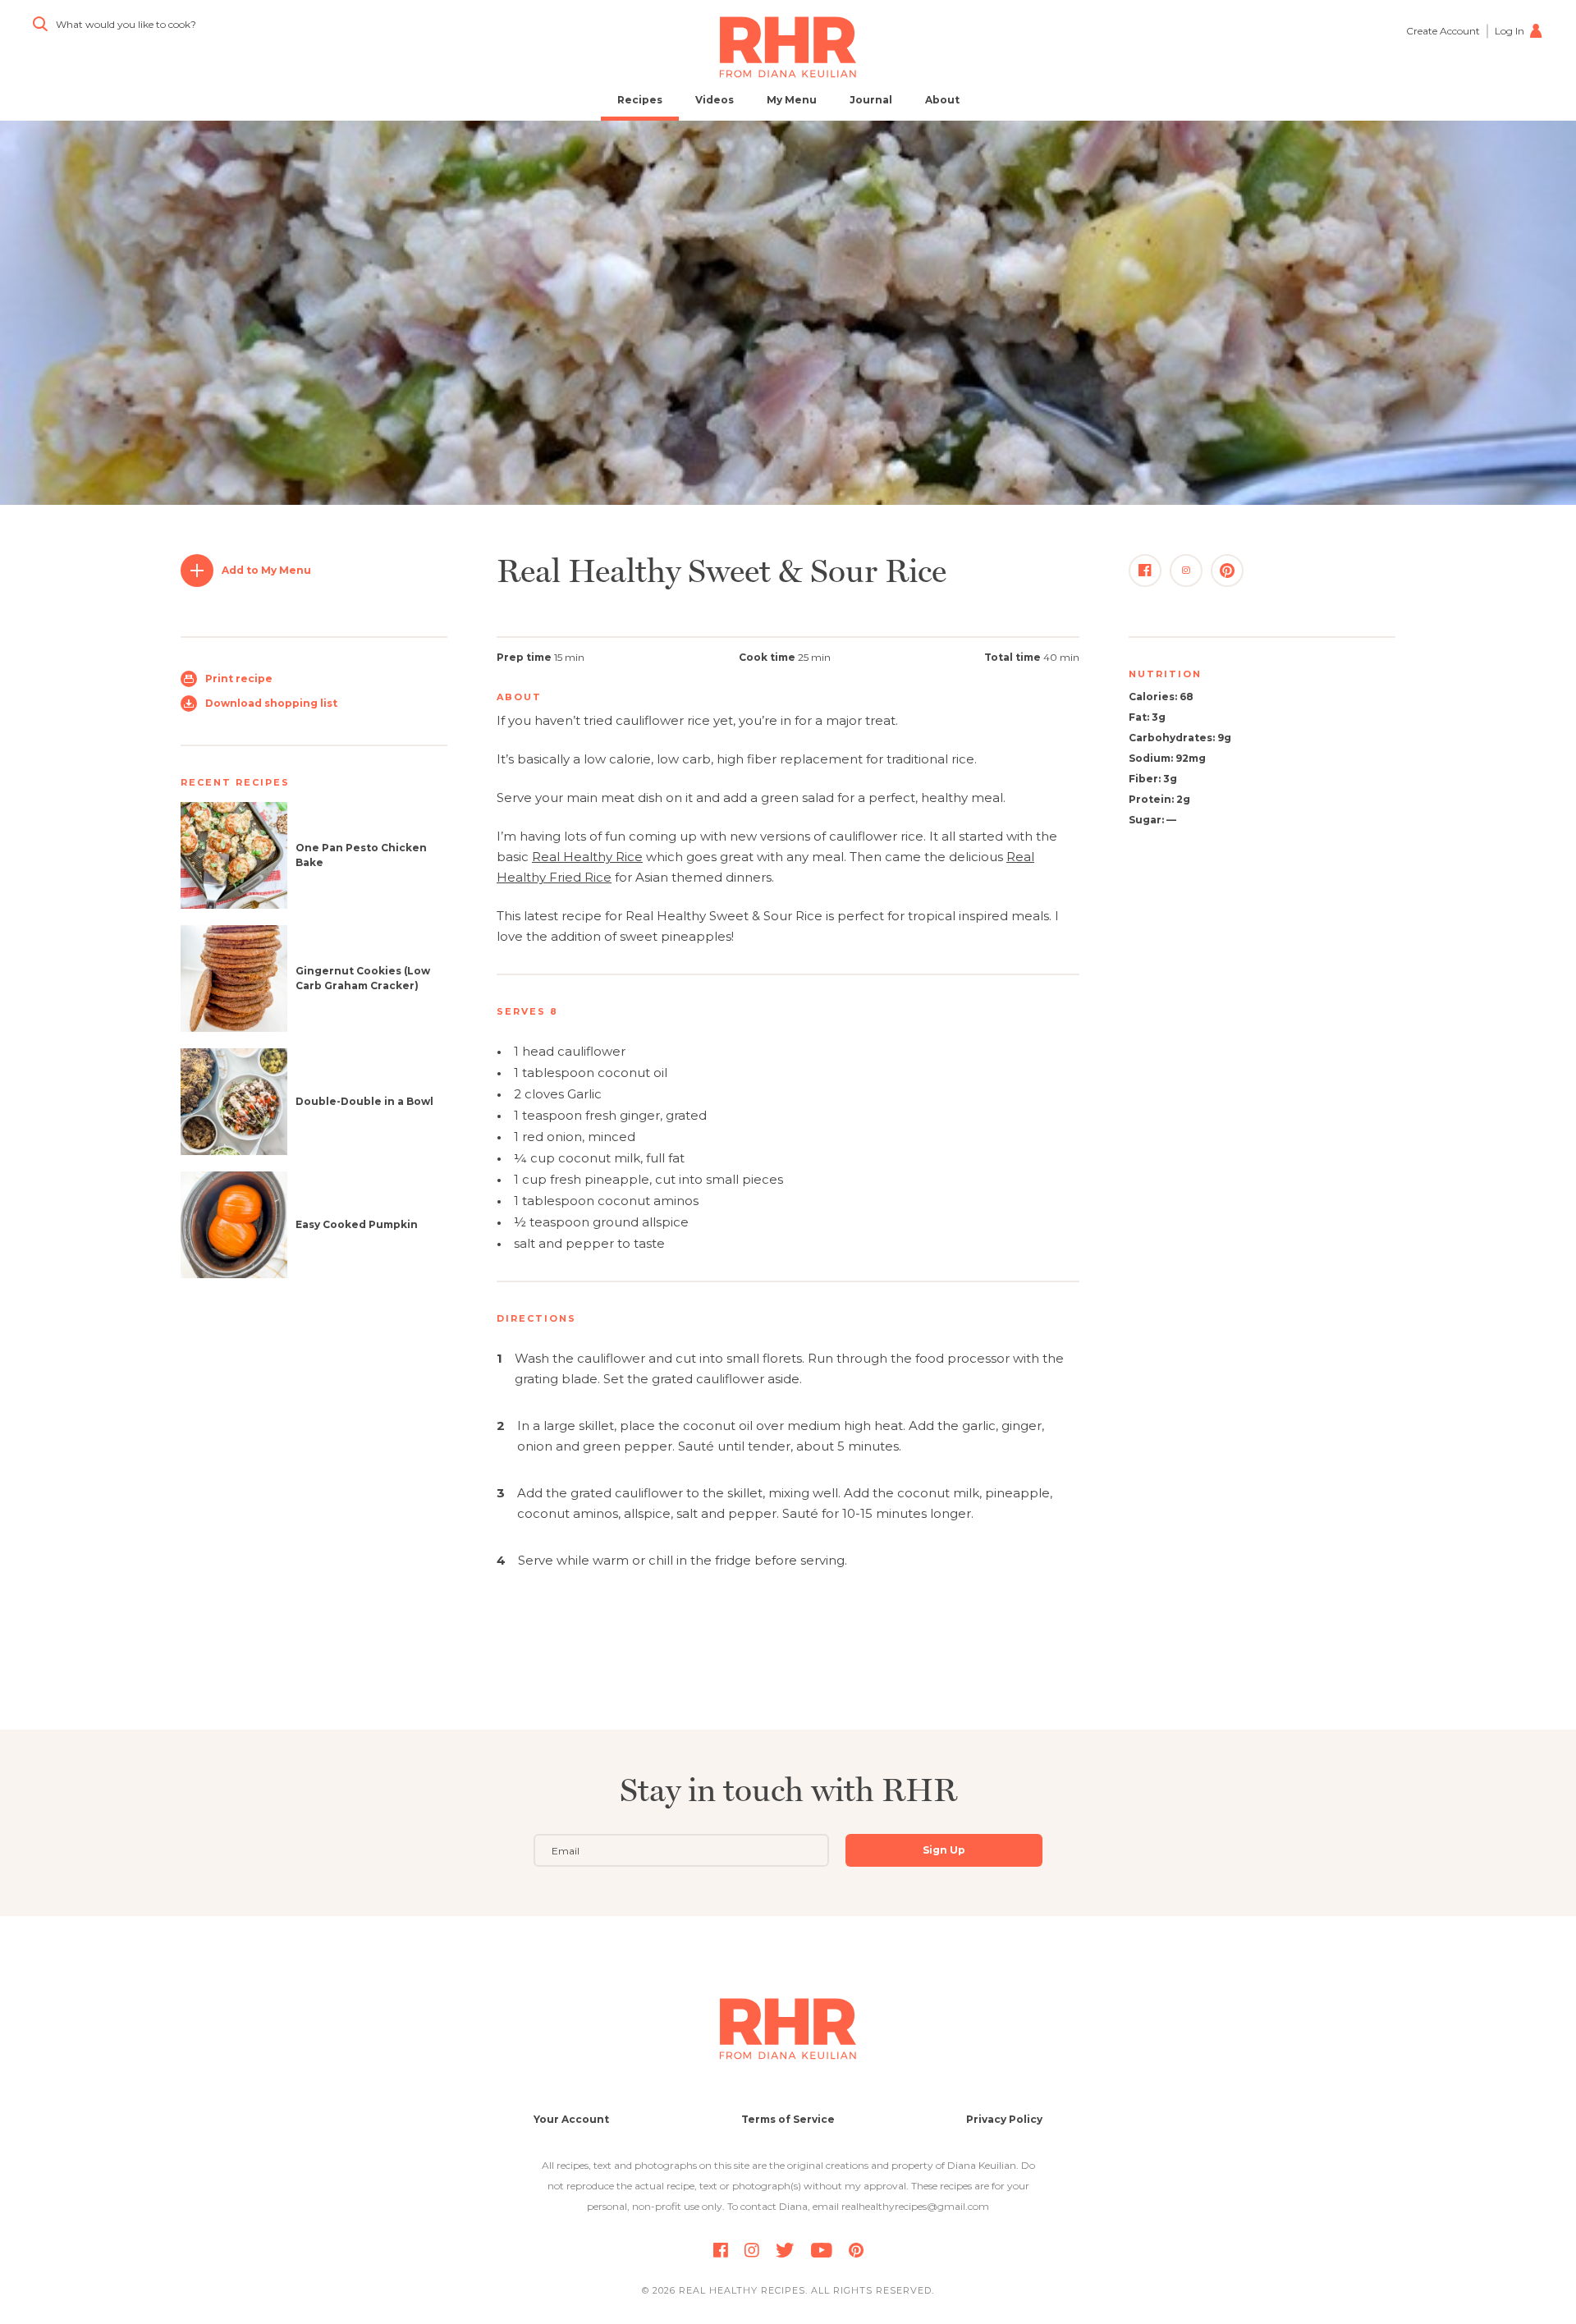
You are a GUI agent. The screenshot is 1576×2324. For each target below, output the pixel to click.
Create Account (1443, 31)
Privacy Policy (1004, 2119)
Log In (1510, 31)
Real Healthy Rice (587, 857)
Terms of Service (788, 2119)
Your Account (571, 2119)
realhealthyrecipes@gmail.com (915, 2206)
